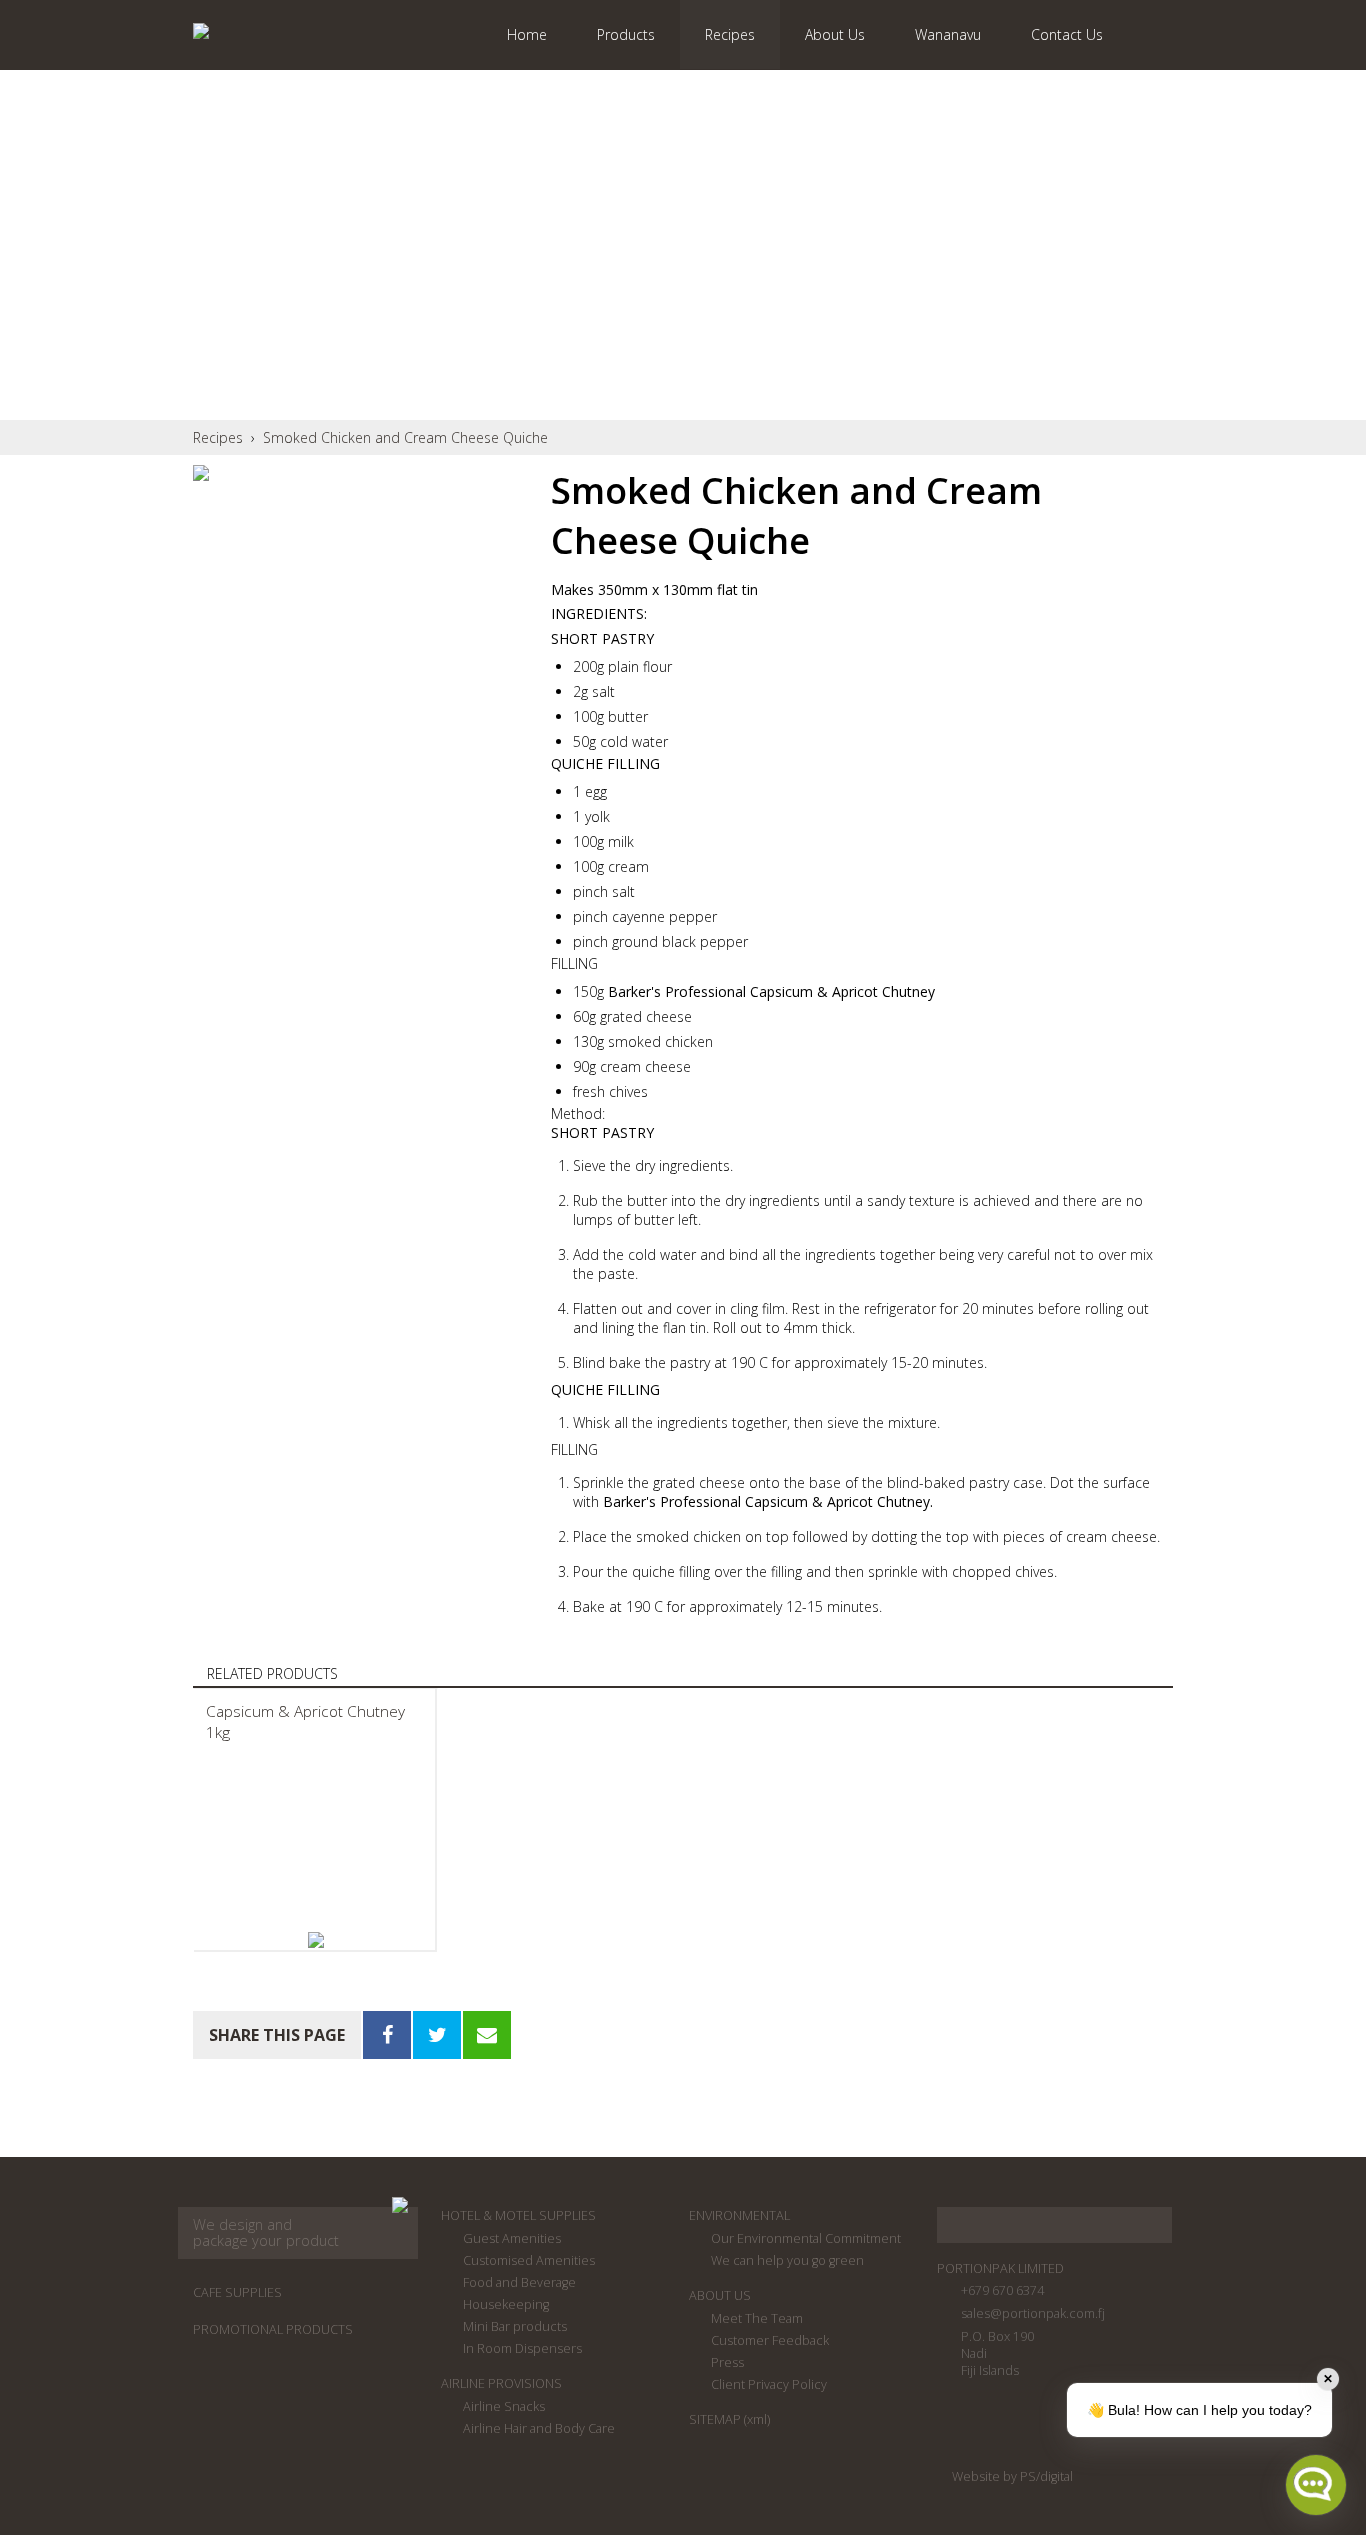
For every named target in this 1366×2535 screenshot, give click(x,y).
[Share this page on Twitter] (437, 2035)
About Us (720, 2295)
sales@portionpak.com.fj (1033, 2313)
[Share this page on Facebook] (387, 2035)
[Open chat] (1316, 2485)
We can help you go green (787, 2260)
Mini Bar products (515, 2326)
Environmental (739, 2215)
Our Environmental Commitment (806, 2238)
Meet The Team (757, 2318)
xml (757, 2419)
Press (727, 2362)
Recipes (218, 437)
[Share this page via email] (487, 2035)
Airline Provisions (501, 2383)
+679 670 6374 (1002, 2290)
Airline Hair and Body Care (539, 2428)
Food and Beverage (519, 2282)
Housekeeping (506, 2304)
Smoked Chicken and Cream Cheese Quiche (405, 437)
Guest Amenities (512, 2238)
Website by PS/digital (1012, 2476)
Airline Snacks (504, 2406)
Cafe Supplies (237, 2292)
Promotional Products (273, 2329)
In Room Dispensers (522, 2348)
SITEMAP (715, 2419)
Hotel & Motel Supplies (518, 2215)
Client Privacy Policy (769, 2384)
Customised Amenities (529, 2260)
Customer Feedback (770, 2340)
